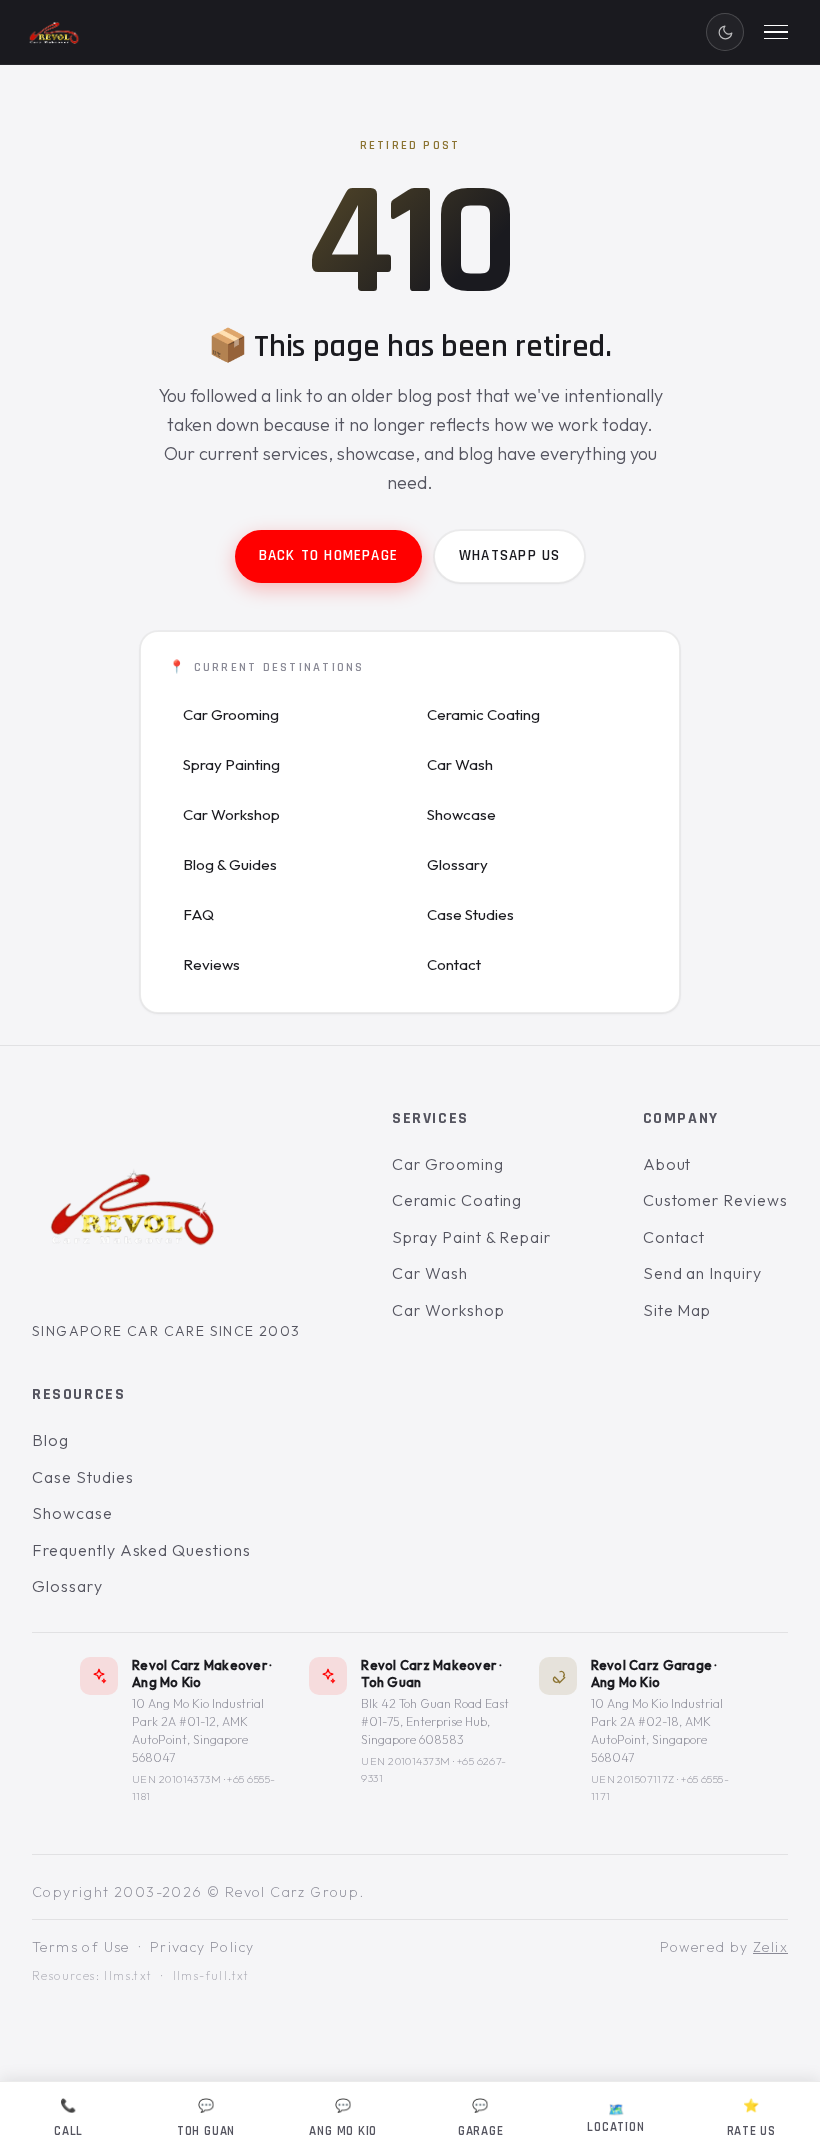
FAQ (198, 914)
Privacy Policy (202, 1947)
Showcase (461, 814)
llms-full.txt (211, 1976)
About (667, 1164)
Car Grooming (231, 714)
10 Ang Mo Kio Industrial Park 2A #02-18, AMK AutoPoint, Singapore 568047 (657, 1730)
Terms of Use (81, 1947)
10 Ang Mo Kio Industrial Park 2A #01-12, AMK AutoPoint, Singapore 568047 (198, 1730)
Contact (454, 964)
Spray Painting (231, 764)
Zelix (770, 1947)
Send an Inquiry (702, 1274)
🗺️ (615, 2118)
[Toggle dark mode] (725, 32)
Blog (50, 1440)
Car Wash (460, 764)
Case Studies (470, 914)
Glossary (457, 864)
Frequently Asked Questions (141, 1550)
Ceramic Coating (483, 714)
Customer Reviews (715, 1200)
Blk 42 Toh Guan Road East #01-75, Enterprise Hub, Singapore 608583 (435, 1721)
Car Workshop (231, 814)
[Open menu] (776, 32)
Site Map (677, 1310)
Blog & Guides (230, 864)
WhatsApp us (509, 555)
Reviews (211, 964)
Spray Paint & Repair (471, 1237)
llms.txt (128, 1976)
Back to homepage (328, 555)
